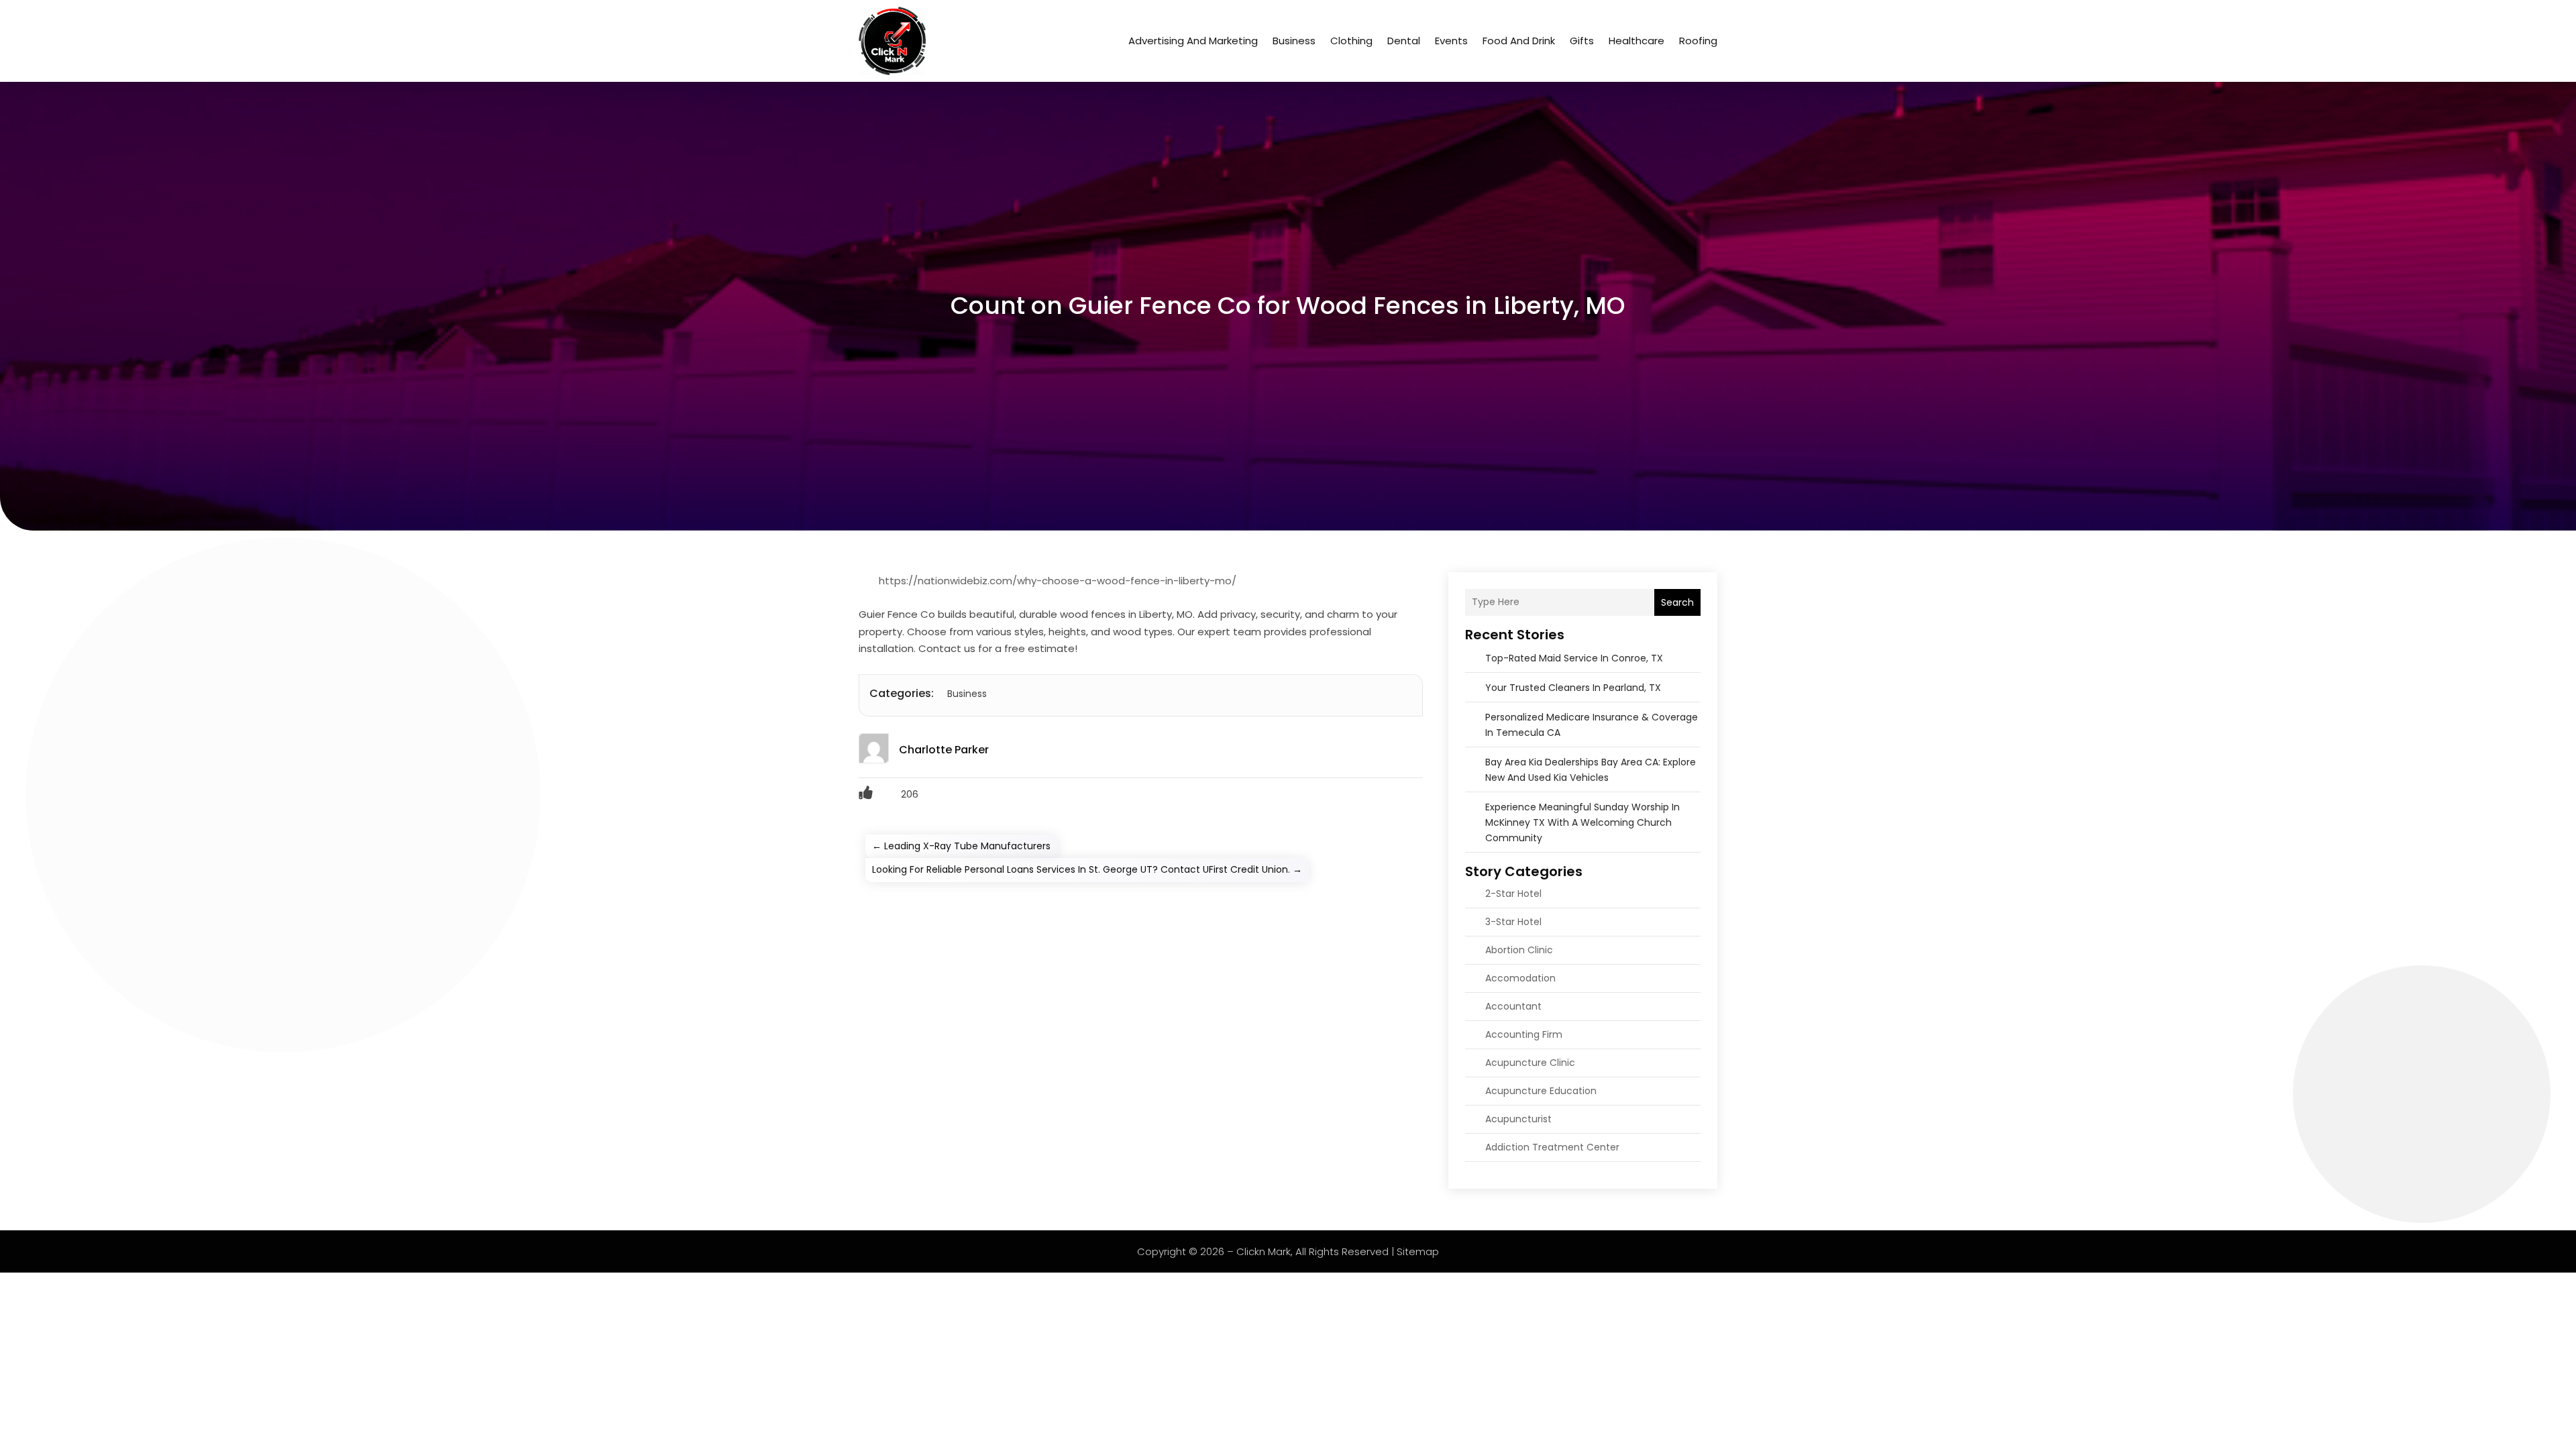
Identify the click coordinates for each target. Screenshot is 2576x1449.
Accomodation (1520, 978)
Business (1294, 41)
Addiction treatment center (1552, 1147)
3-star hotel (1513, 922)
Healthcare (1636, 41)
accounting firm (1524, 1034)
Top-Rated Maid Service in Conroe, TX (1574, 658)
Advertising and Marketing (1193, 41)
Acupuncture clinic (1530, 1063)
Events (1451, 41)
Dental (1404, 41)
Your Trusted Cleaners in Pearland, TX (1573, 688)
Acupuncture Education (1541, 1091)
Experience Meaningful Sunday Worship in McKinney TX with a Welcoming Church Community (1582, 822)
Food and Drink (1519, 41)
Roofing (1698, 41)
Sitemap (1418, 1251)
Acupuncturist (1518, 1119)
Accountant (1513, 1006)
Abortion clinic (1519, 950)
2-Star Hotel (1513, 894)
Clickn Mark (1264, 1251)
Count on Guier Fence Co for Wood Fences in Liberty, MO (1288, 306)
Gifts (1582, 41)
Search (1677, 602)
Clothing (1351, 41)
